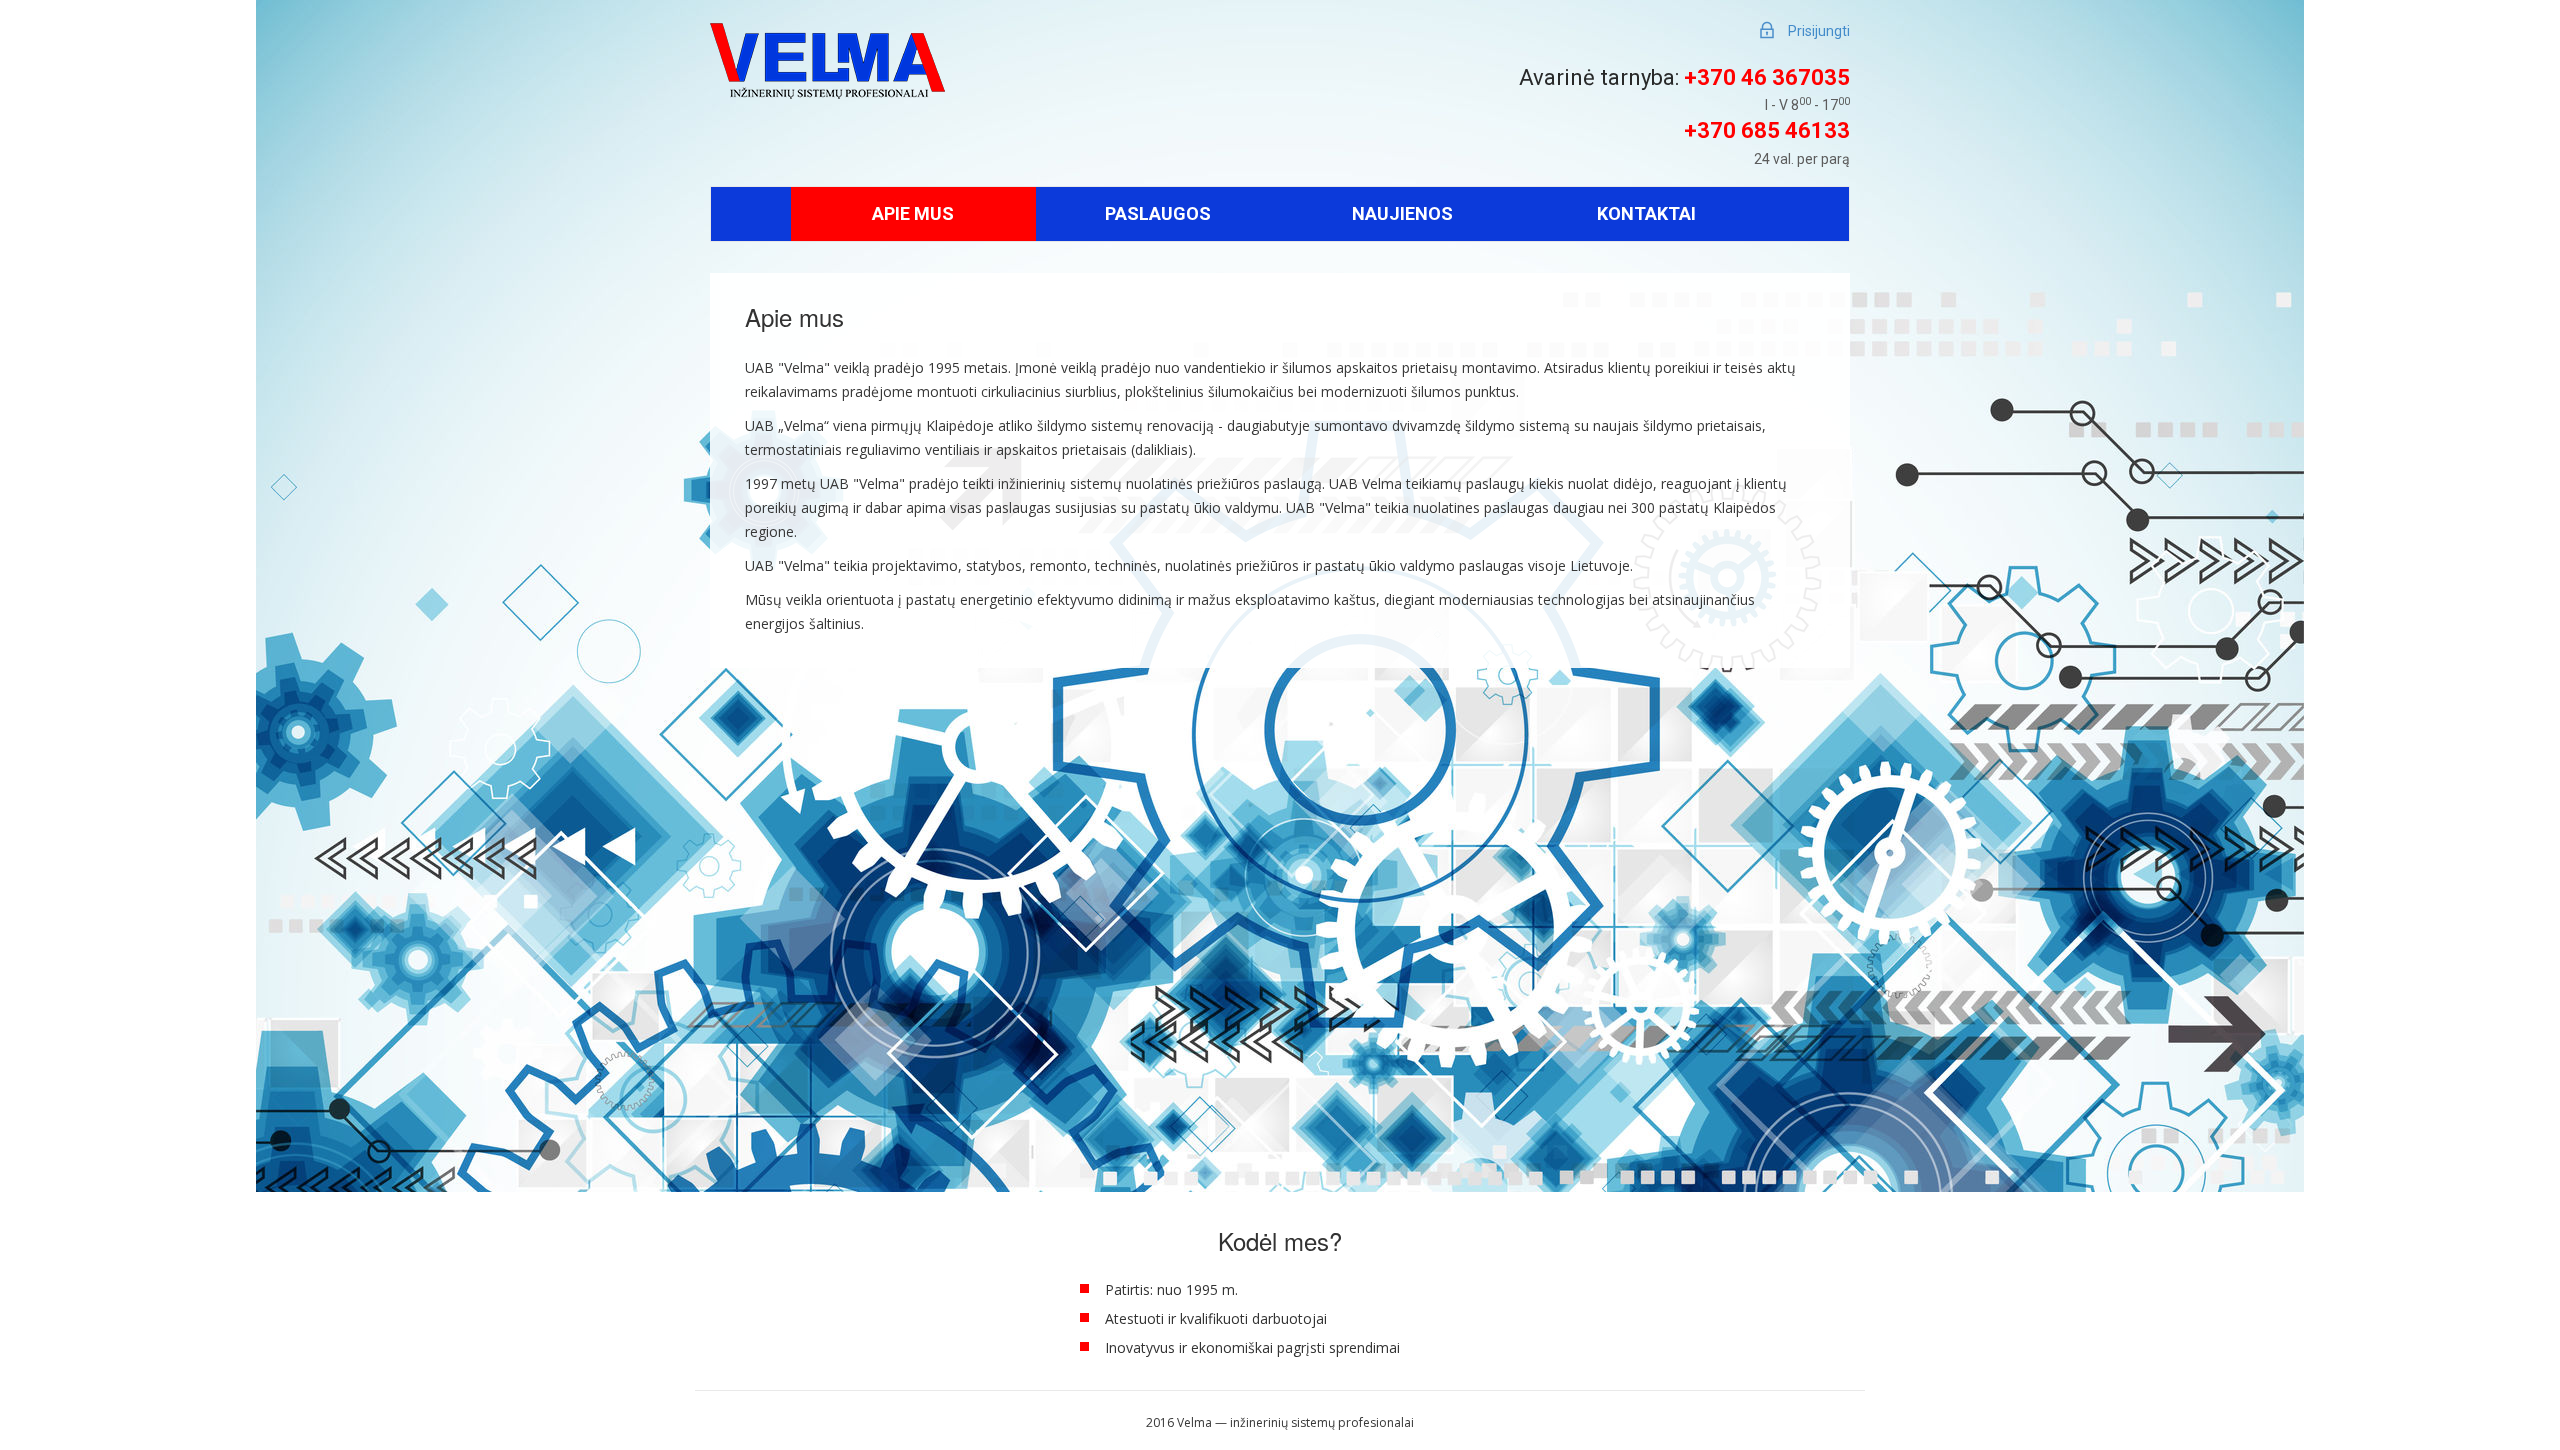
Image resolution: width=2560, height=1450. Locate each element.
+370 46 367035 (1767, 77)
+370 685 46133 (1767, 130)
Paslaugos (1158, 213)
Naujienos (1402, 213)
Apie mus (913, 213)
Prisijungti (1819, 31)
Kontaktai (1646, 213)
